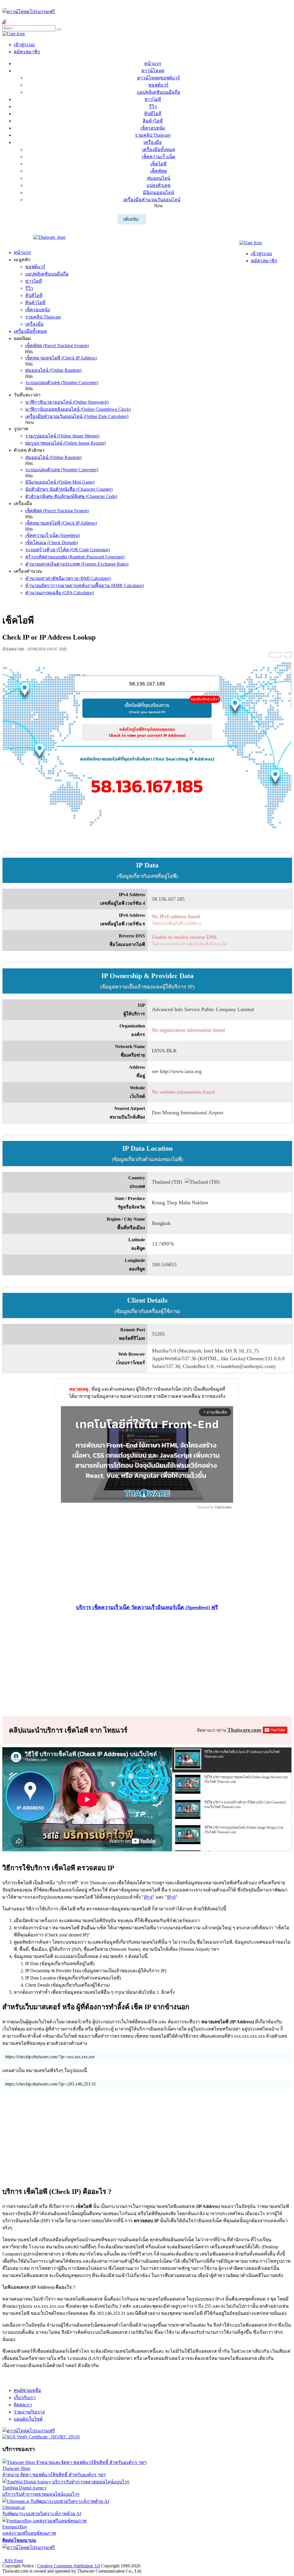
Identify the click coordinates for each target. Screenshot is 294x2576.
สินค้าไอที (153, 121)
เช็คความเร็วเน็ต (158, 157)
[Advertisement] (147, 825)
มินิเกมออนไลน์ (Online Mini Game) (60, 482)
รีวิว (153, 106)
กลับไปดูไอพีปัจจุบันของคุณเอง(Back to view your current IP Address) (147, 732)
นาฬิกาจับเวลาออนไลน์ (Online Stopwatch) (67, 402)
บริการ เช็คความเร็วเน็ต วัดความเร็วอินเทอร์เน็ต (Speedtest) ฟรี (147, 1607)
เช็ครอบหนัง (153, 128)
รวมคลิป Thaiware (153, 135)
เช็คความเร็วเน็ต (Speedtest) (53, 535)
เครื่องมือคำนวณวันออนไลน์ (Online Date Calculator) (77, 416)
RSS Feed (13, 2561)
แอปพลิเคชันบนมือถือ (159, 92)
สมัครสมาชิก (27, 52)
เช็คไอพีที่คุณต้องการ (168, 707)
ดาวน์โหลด (153, 71)
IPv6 (171, 1897)
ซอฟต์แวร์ (158, 85)
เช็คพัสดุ (158, 171)
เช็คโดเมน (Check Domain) (52, 543)
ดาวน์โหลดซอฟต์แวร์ (159, 78)
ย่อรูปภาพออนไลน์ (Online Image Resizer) (65, 443)
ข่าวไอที (153, 99)
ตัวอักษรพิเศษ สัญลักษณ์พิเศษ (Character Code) (71, 496)
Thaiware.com (244, 1730)
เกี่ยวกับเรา (25, 2398)
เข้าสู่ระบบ (24, 45)
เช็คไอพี (158, 164)
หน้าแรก (153, 63)
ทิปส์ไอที (153, 114)
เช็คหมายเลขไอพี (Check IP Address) (61, 358)
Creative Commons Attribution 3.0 (69, 2566)
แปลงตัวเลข (159, 185)
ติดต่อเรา (23, 2405)
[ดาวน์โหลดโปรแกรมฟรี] (29, 12)
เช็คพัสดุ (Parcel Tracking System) (57, 346)
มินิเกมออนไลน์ (158, 192)
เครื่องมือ (153, 142)
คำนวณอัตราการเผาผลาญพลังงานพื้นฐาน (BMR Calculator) (85, 586)
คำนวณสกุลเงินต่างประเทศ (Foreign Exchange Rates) (77, 564)
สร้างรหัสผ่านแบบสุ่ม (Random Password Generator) (75, 557)
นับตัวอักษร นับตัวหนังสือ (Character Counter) (69, 489)
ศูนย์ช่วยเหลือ (27, 2390)
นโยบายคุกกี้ (119, 2555)
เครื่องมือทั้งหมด (159, 149)
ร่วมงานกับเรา (29, 2412)
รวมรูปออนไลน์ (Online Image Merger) (62, 436)
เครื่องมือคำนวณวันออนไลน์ (152, 200)
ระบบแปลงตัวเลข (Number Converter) (62, 383)
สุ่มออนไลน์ (159, 178)
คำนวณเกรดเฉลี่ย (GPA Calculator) (59, 593)
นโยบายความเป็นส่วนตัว (76, 2555)
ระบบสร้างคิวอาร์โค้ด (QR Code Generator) (67, 550)
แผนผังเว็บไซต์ (28, 2419)
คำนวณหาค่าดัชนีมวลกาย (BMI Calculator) (68, 578)
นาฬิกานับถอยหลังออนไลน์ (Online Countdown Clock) (78, 409)
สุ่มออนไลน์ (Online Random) (53, 370)
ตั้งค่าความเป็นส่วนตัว (24, 2555)
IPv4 (148, 1897)
